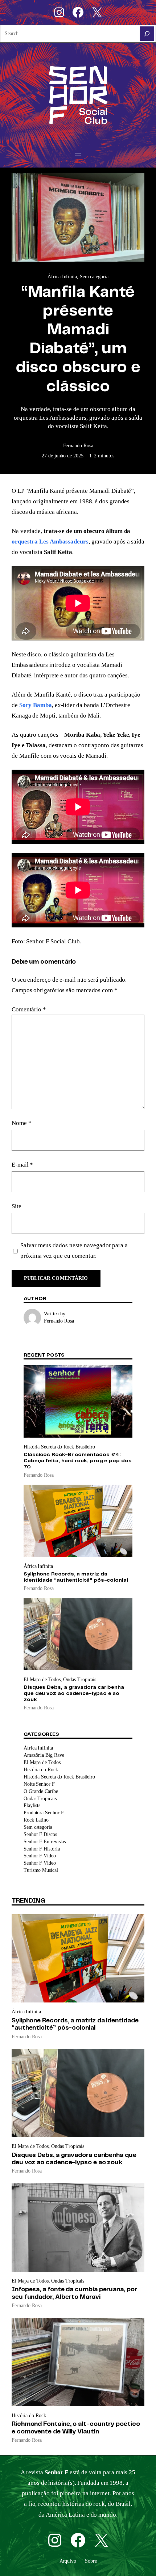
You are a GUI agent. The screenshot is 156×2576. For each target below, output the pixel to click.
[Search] (147, 34)
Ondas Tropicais (80, 1680)
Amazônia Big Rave (44, 1755)
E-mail (22, 1165)
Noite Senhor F (39, 1784)
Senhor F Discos (40, 1834)
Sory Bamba (36, 705)
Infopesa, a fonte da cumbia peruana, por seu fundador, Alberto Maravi (74, 2293)
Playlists (32, 1805)
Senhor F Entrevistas (45, 1841)
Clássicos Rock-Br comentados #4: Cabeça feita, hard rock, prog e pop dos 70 (78, 1461)
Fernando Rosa (78, 445)
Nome (22, 1123)
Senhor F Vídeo (40, 1856)
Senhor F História (42, 1849)
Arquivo (68, 2561)
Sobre (91, 2561)
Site (17, 1206)
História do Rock (41, 1769)
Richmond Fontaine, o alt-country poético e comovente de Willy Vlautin (76, 2428)
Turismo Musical (41, 1870)
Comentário (29, 1009)
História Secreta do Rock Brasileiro (59, 1447)
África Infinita (62, 276)
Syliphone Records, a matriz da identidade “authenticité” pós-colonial (76, 1577)
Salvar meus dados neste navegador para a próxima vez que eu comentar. (74, 1251)
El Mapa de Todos (42, 1680)
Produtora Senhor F (44, 1812)
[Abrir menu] (78, 155)
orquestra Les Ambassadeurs (50, 542)
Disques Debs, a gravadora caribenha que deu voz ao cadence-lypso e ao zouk (74, 1693)
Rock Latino (36, 1820)
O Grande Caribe (41, 1791)
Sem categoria (94, 276)
